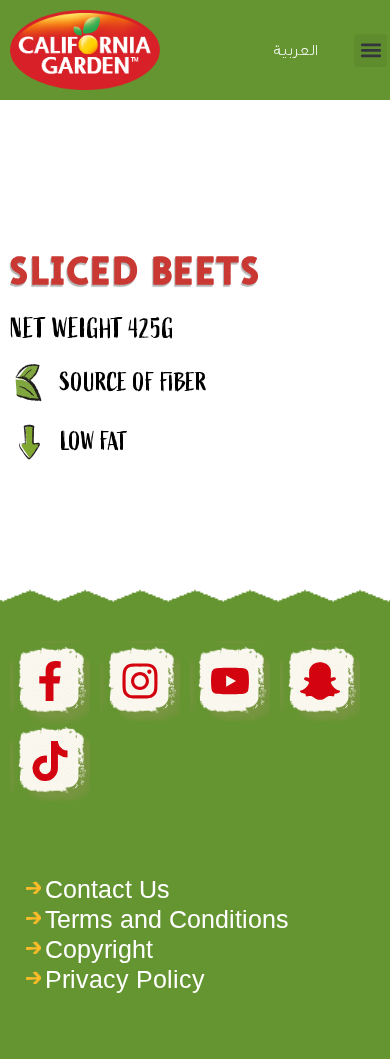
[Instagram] (140, 681)
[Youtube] (230, 681)
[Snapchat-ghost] (320, 681)
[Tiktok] (50, 761)
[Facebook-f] (50, 681)
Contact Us (107, 889)
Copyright (99, 949)
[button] (370, 50)
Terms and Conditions (167, 919)
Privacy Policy (125, 979)
